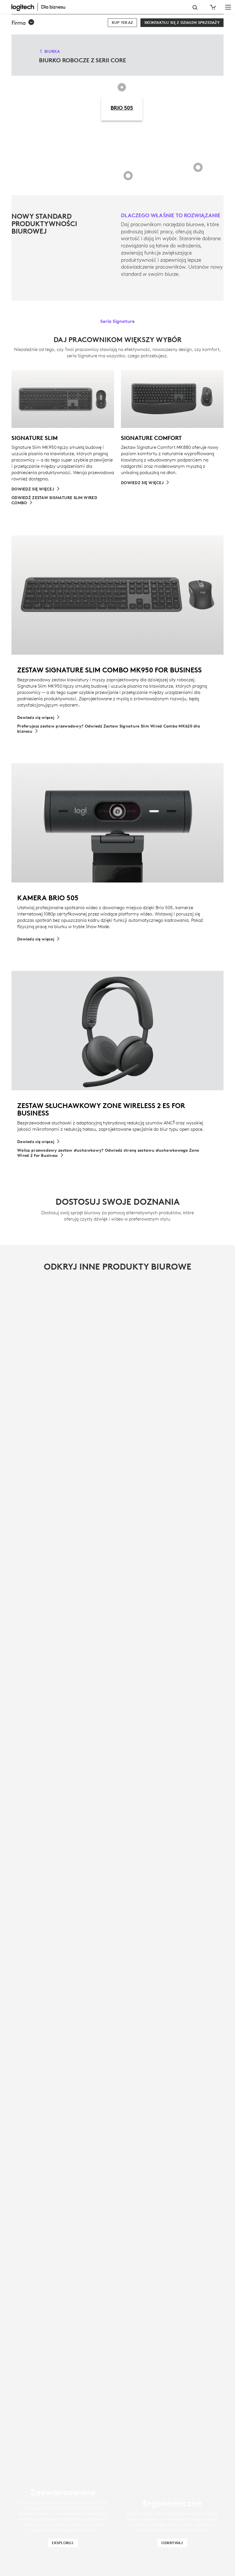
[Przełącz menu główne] (228, 7)
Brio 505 (122, 108)
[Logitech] (42, 7)
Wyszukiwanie (195, 7)
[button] (23, 23)
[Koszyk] (212, 7)
